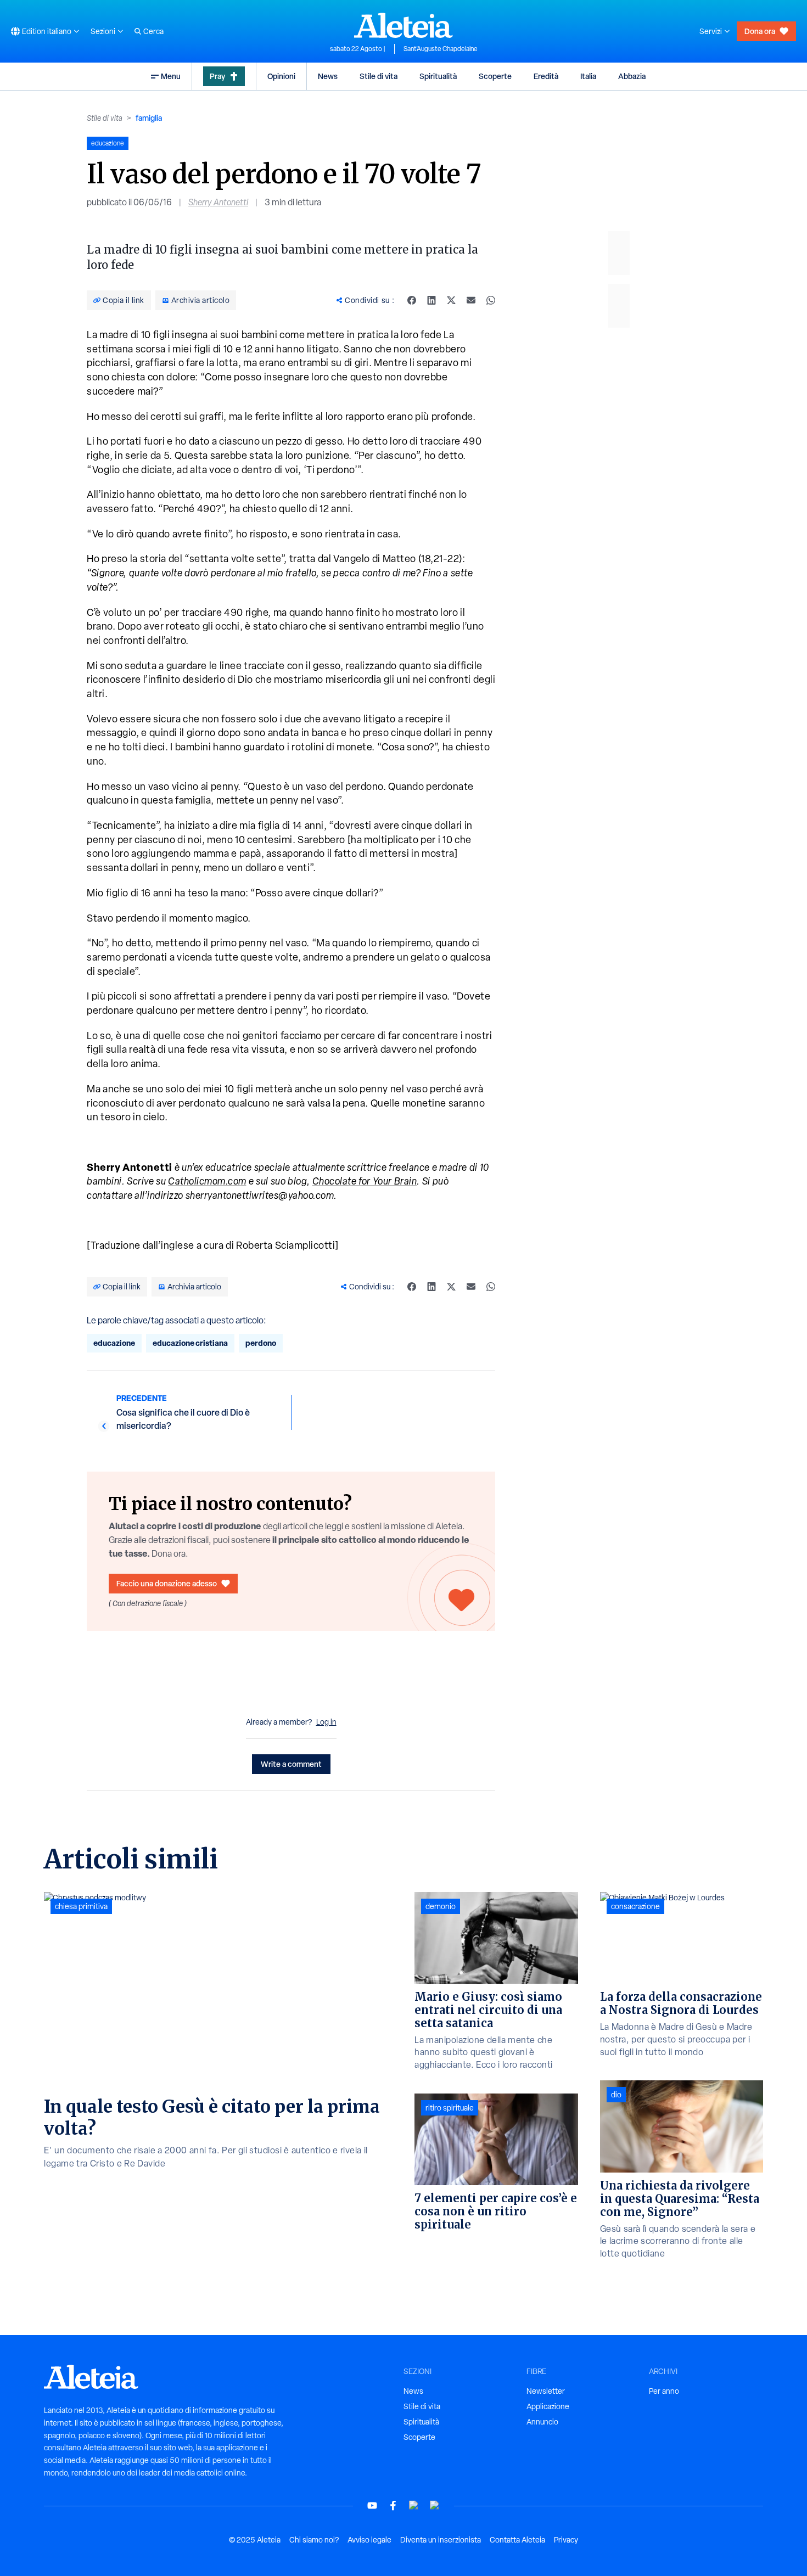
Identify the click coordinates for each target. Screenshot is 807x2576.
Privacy (566, 2540)
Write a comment (291, 1764)
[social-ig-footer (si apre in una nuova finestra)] (435, 2505)
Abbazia (632, 76)
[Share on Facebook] (412, 300)
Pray (217, 76)
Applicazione (548, 2406)
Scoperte (495, 76)
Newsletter (546, 2391)
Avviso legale (369, 2540)
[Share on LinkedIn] (431, 300)
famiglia (149, 118)
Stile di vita (379, 76)
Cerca (153, 31)
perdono (261, 1343)
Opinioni (281, 76)
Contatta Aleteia (517, 2540)
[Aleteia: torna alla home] (403, 25)
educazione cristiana (190, 1343)
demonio (441, 1906)
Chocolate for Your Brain (365, 1181)
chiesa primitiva (81, 1906)
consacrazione (635, 1906)
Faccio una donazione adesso (167, 1583)
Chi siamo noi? (314, 2540)
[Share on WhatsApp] (491, 300)
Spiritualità (438, 76)
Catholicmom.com (207, 1181)
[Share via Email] (471, 300)
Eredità (546, 76)
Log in (326, 1722)
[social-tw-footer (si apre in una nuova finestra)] (414, 2505)
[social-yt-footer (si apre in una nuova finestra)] (372, 2505)
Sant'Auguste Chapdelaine (441, 49)
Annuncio (542, 2422)
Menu (171, 76)
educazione (114, 1343)
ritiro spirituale (450, 2108)
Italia (588, 76)
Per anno (664, 2391)
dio (616, 2095)
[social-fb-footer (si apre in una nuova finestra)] (393, 2505)
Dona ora (760, 31)
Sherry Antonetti (218, 202)
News (328, 76)
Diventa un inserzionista (441, 2540)
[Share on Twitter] (451, 300)
